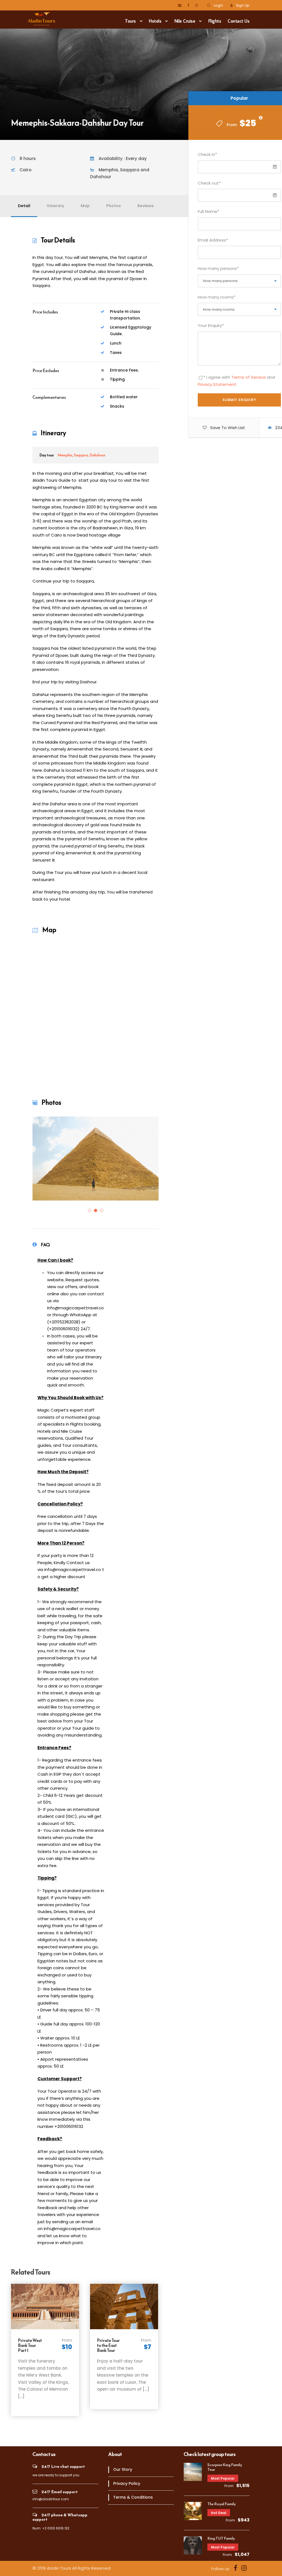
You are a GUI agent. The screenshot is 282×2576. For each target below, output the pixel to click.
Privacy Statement (217, 384)
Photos (114, 206)
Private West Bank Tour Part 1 (30, 2345)
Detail (24, 206)
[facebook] (188, 5)
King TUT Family (221, 2538)
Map (85, 206)
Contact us (239, 21)
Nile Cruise (185, 21)
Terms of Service (249, 377)
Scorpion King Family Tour (225, 2467)
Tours (131, 21)
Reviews (146, 206)
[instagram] (196, 5)
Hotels (155, 21)
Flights (215, 21)
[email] (180, 5)
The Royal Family (222, 2504)
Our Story (123, 2469)
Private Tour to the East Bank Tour (108, 2345)
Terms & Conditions (133, 2497)
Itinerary (55, 206)
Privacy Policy (127, 2483)
